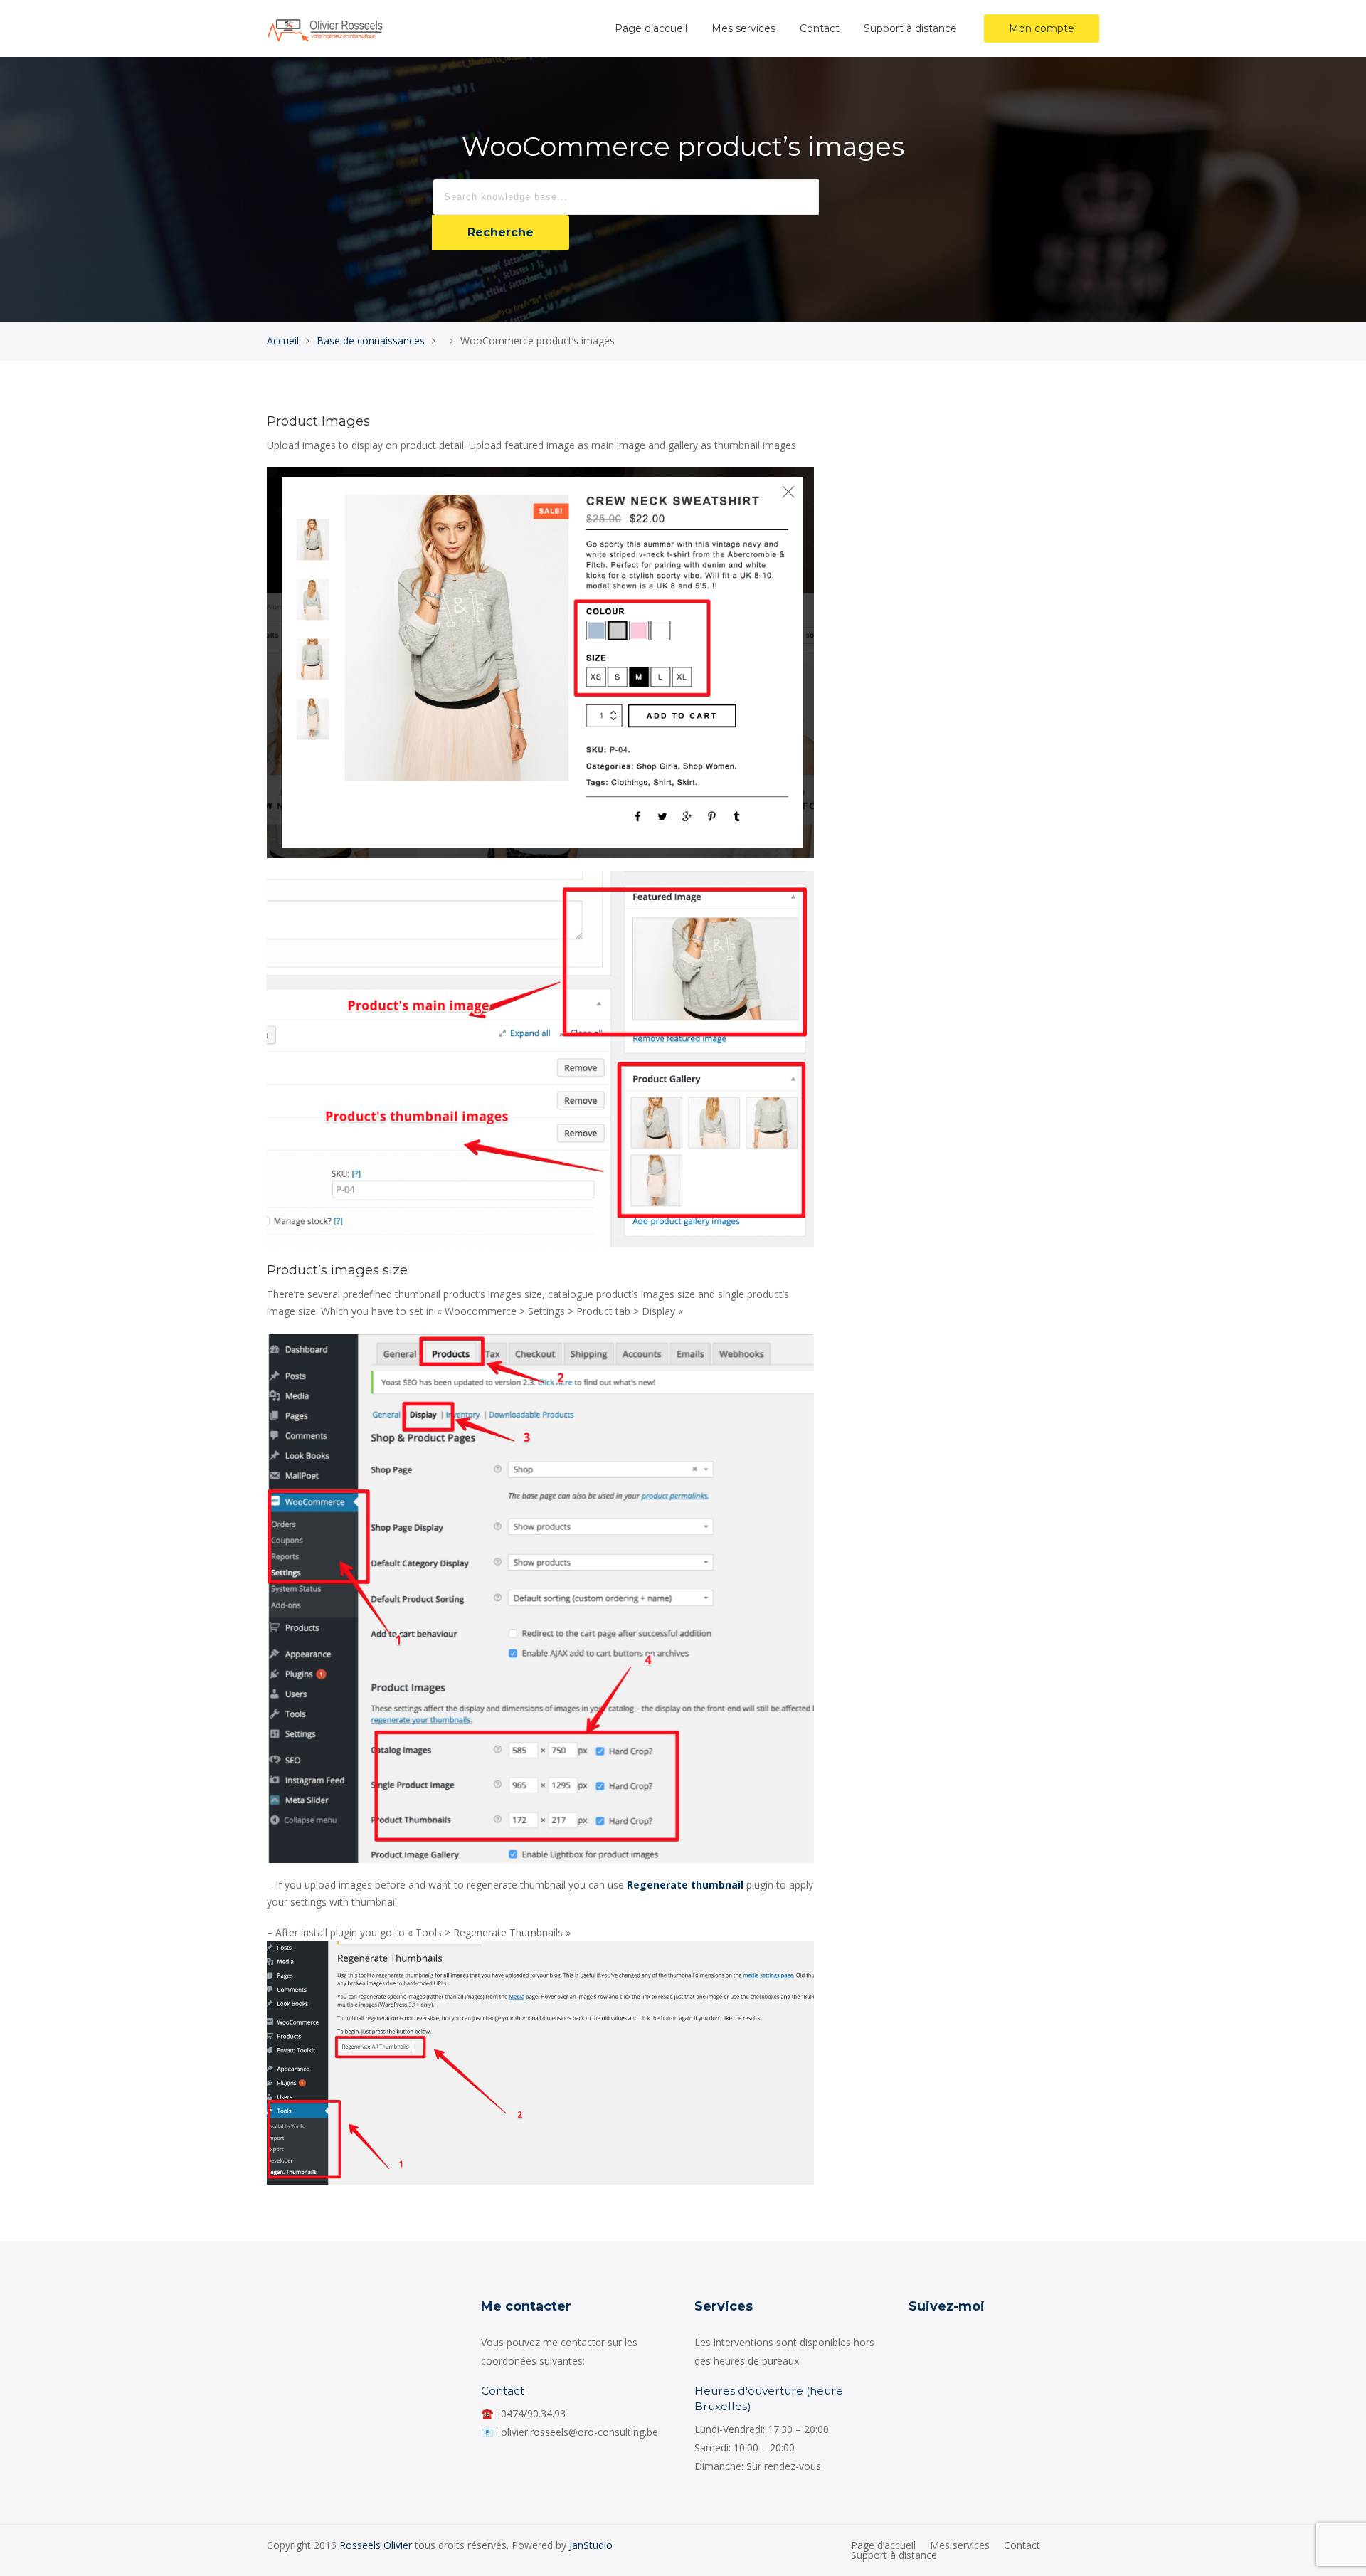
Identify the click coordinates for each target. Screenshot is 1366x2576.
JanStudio (591, 2545)
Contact (820, 28)
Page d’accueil (651, 28)
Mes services (743, 28)
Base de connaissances (371, 341)
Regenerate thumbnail (685, 1885)
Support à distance (910, 28)
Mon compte (1042, 28)
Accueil (283, 341)
